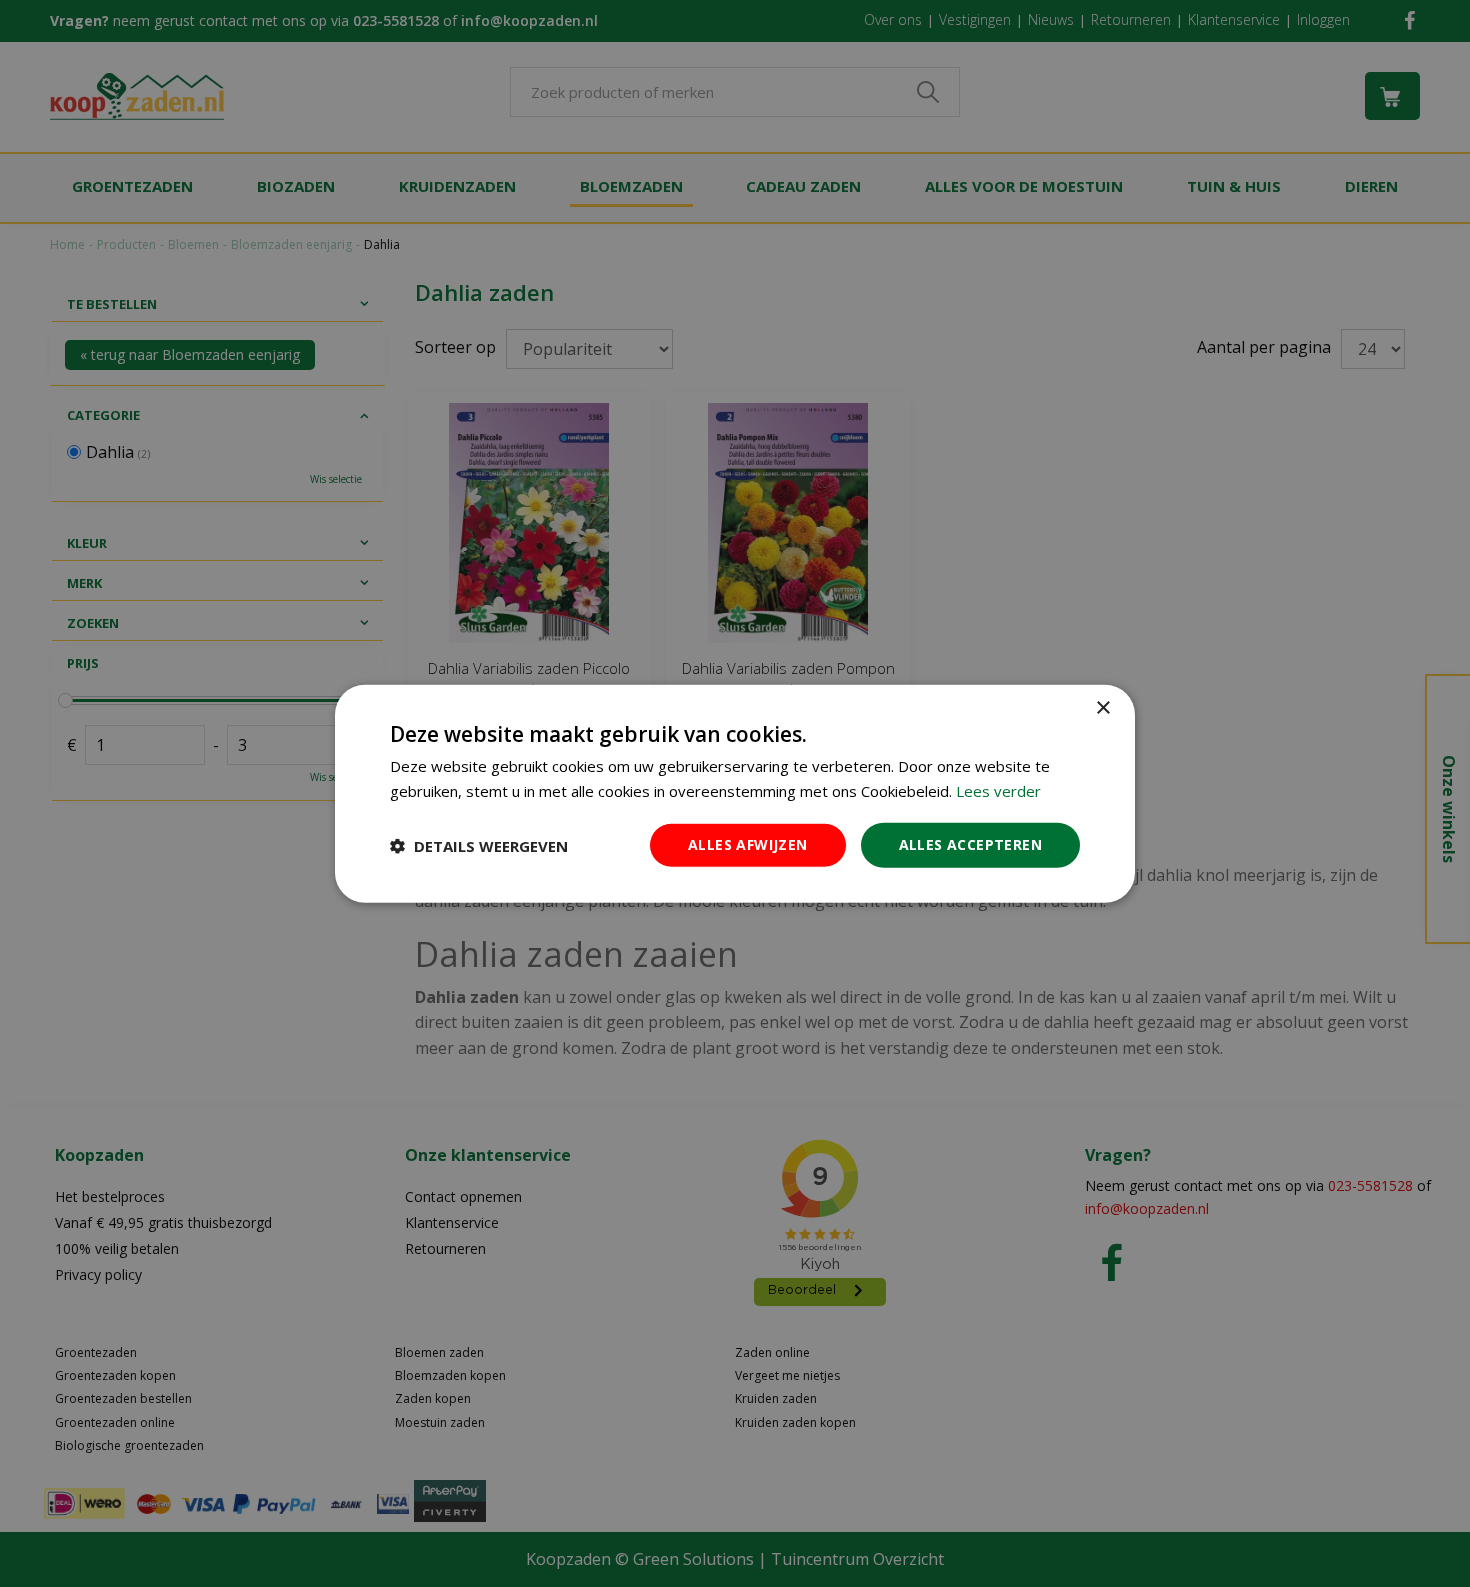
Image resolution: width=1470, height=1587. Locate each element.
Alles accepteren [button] (970, 844)
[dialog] (735, 793)
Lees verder (998, 790)
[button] (479, 845)
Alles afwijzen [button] (748, 844)
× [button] (1102, 707)
